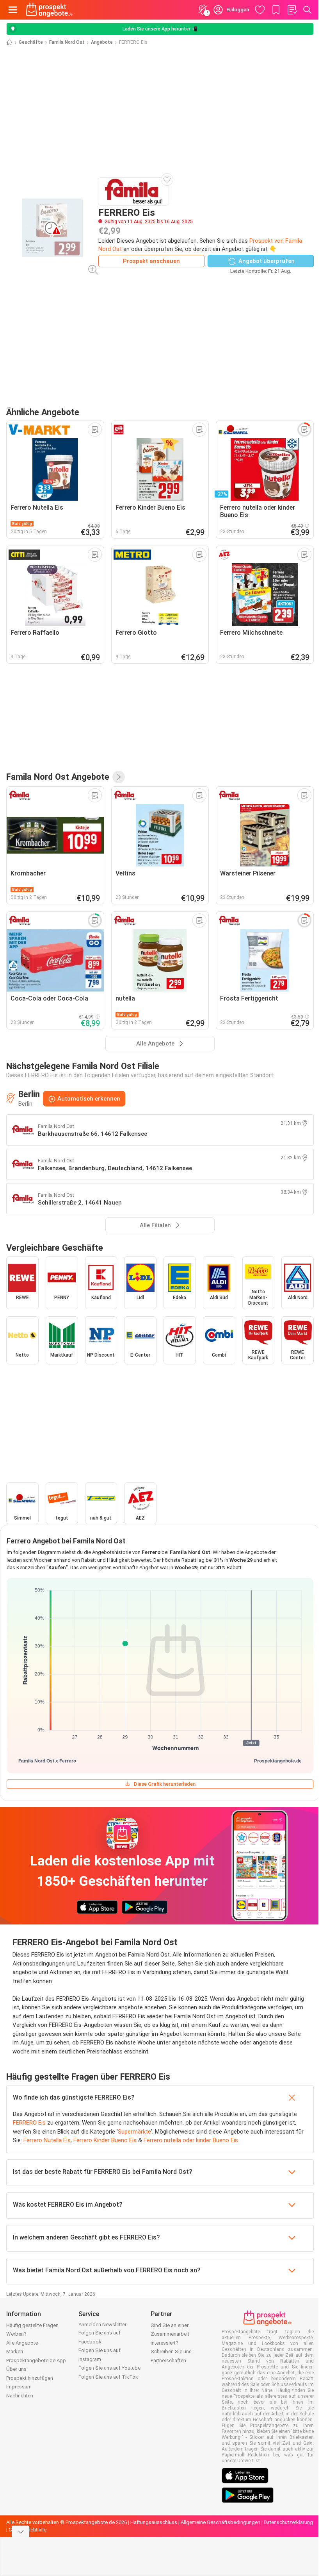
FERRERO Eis (29, 2123)
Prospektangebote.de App (36, 2360)
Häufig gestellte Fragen (32, 2325)
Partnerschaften (168, 2360)
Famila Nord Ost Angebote (58, 777)
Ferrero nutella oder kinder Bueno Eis (191, 2140)
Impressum (19, 2387)
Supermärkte (134, 2132)
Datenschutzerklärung (288, 2522)
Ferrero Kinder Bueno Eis (105, 2140)
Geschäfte (31, 42)
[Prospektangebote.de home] (49, 10)
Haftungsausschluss (154, 2522)
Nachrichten (20, 2396)
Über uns (16, 2369)
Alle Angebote (22, 2343)
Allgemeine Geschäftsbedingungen (220, 2522)
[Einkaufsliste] (292, 10)
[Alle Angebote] (119, 777)
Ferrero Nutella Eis (47, 2140)
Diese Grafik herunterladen (165, 1784)
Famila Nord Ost (67, 42)
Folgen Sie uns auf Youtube (109, 2368)
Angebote (102, 42)
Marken (15, 2351)
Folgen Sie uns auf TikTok (108, 2377)
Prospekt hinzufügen (30, 2378)
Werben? (16, 2334)
